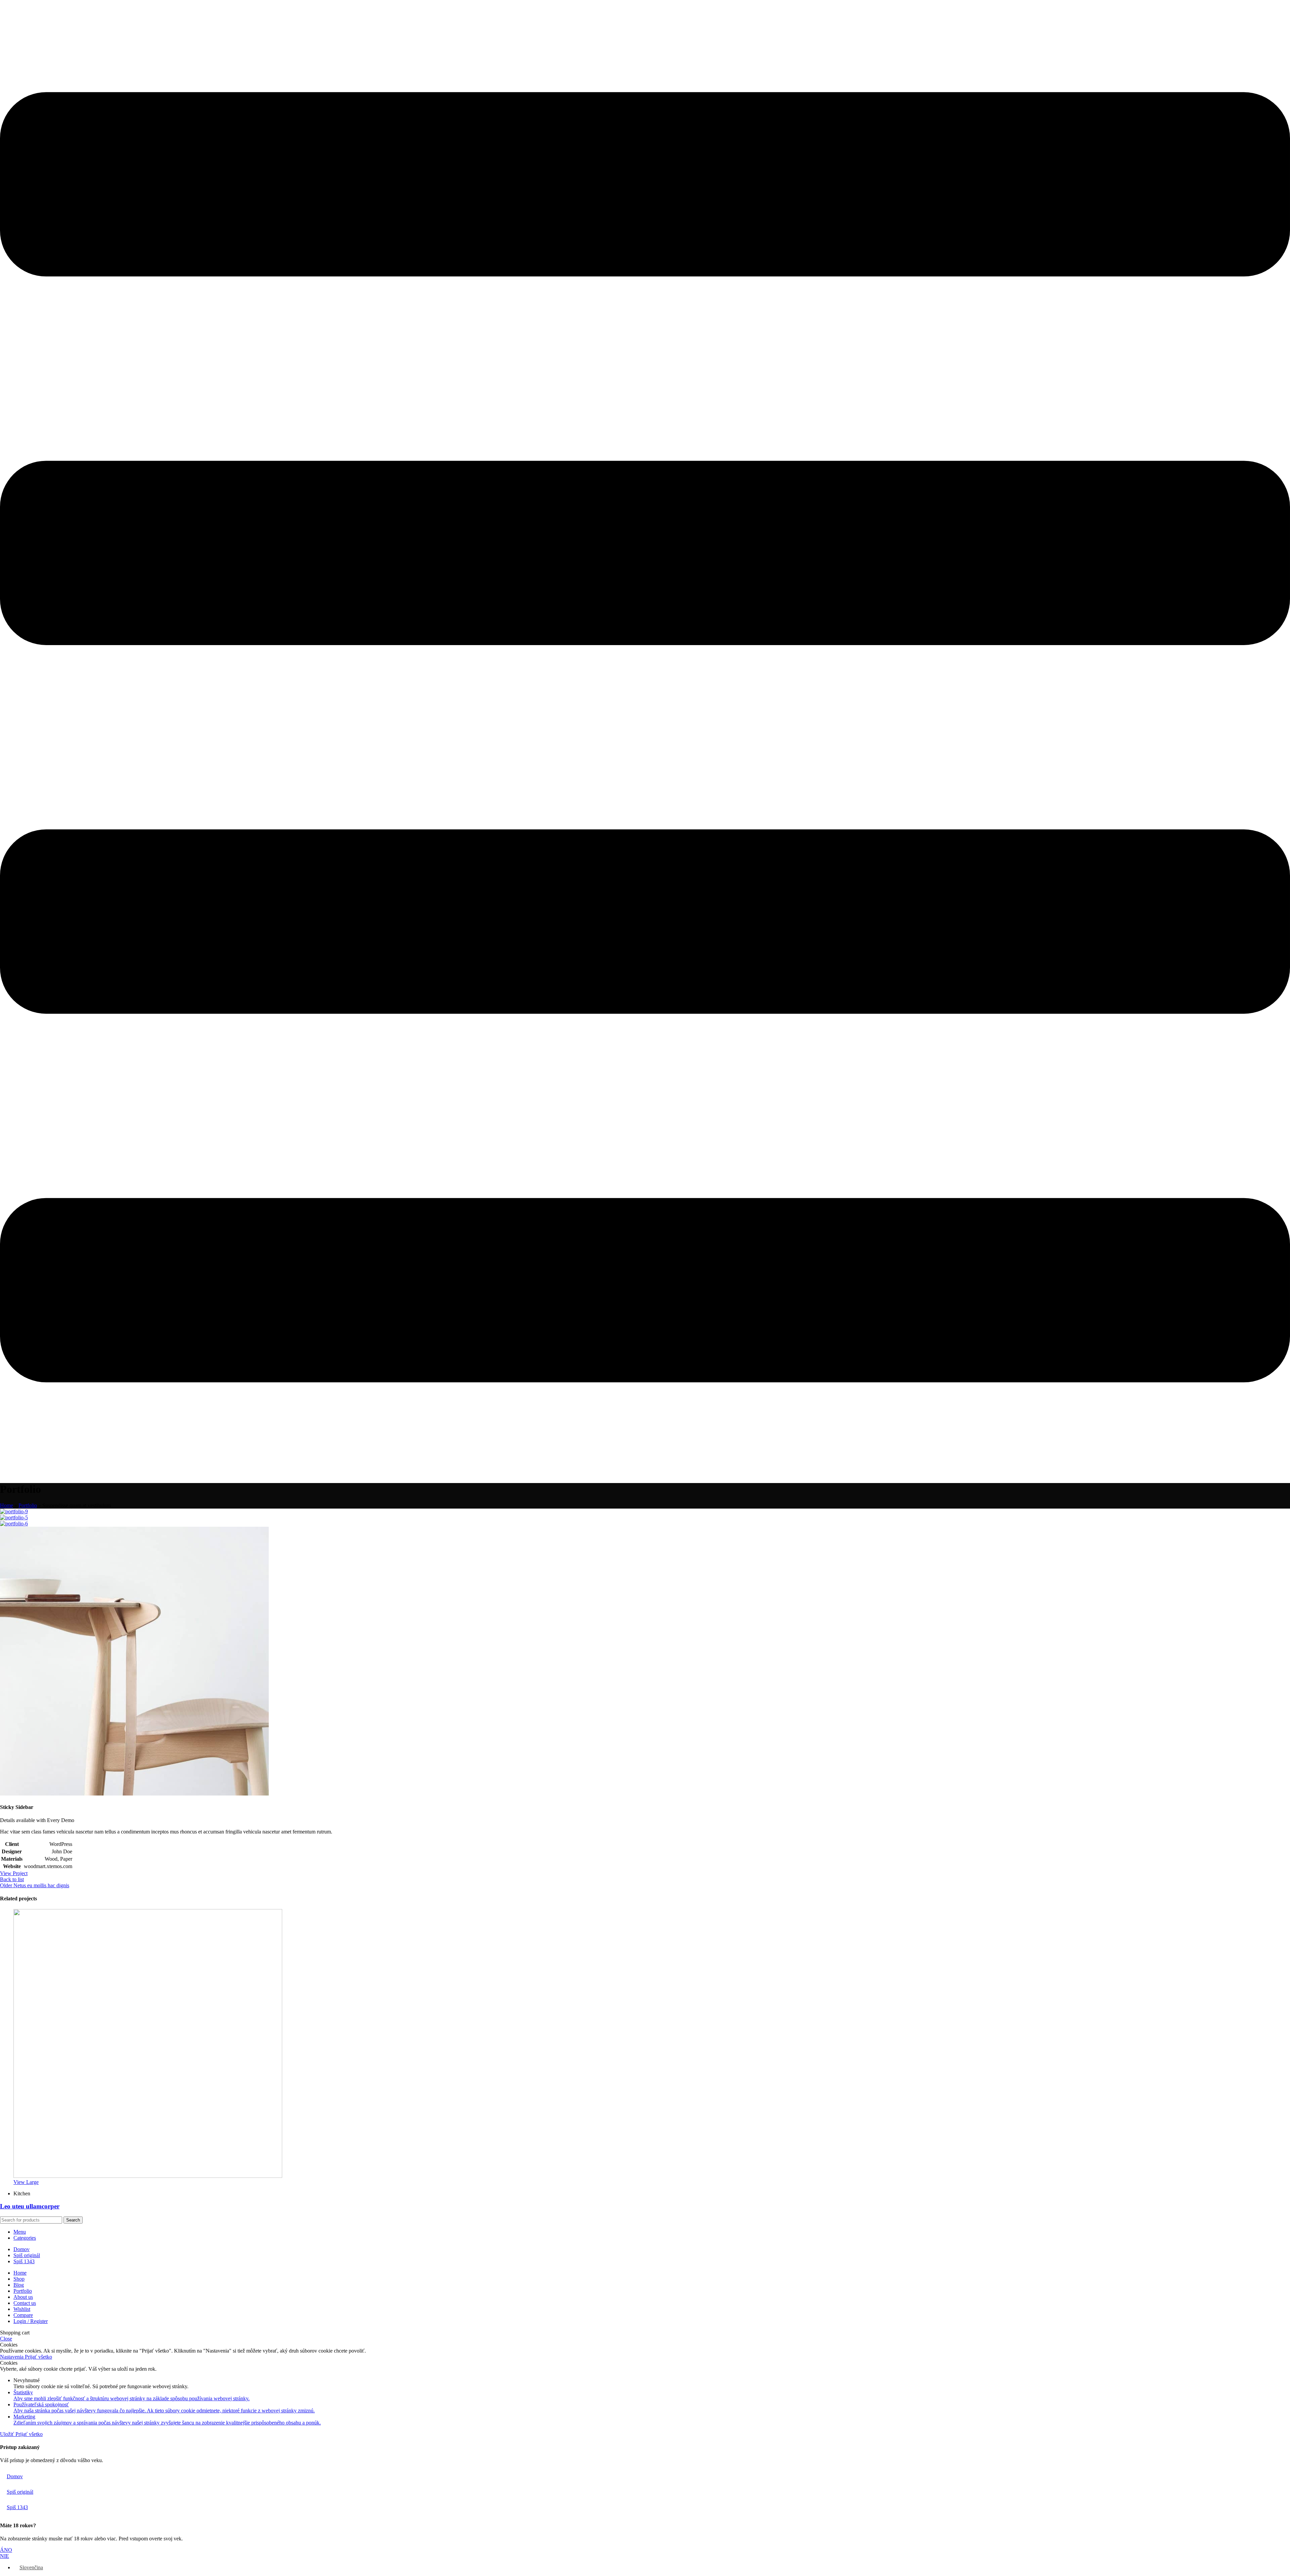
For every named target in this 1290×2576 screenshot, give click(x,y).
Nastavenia (12, 2357)
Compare (23, 2315)
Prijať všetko (38, 2357)
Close (6, 2339)
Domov (15, 2476)
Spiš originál (20, 2492)
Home (7, 1505)
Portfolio (28, 1505)
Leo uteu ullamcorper (30, 2206)
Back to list (12, 1879)
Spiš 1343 (17, 2507)
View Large (26, 2182)
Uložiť (8, 2434)
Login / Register (31, 2321)
